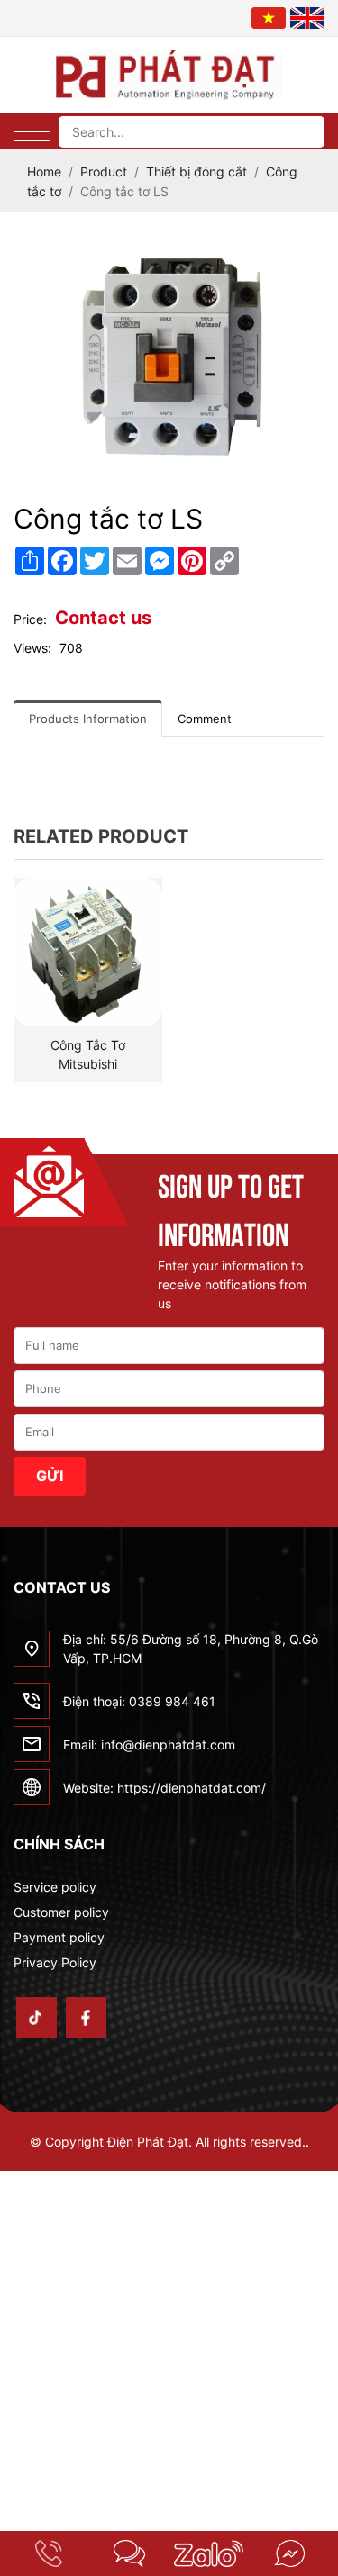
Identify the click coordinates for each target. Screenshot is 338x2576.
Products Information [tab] (88, 719)
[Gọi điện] (49, 2553)
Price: (30, 619)
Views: (32, 648)
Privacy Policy (55, 1962)
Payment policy (59, 1937)
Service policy (55, 1887)
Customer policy (61, 1912)
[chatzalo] (210, 2553)
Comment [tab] (205, 719)
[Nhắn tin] (129, 2553)
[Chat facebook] (289, 2553)
